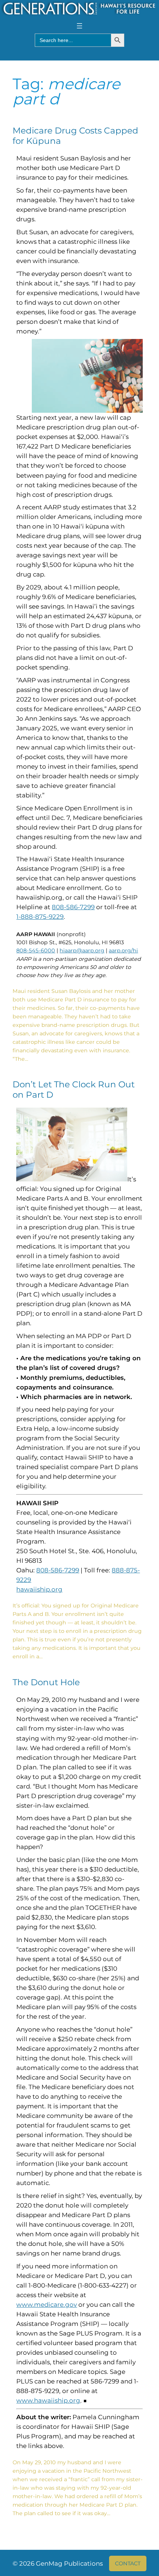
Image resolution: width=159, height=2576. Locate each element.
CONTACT (128, 2563)
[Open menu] (79, 26)
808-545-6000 (36, 951)
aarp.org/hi (123, 951)
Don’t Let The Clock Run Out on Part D (74, 1090)
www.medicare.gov (47, 2305)
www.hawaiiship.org (48, 2400)
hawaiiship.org (39, 1589)
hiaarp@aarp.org (82, 951)
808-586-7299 (73, 907)
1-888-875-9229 (40, 917)
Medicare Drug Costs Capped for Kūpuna (75, 136)
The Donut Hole (46, 1682)
